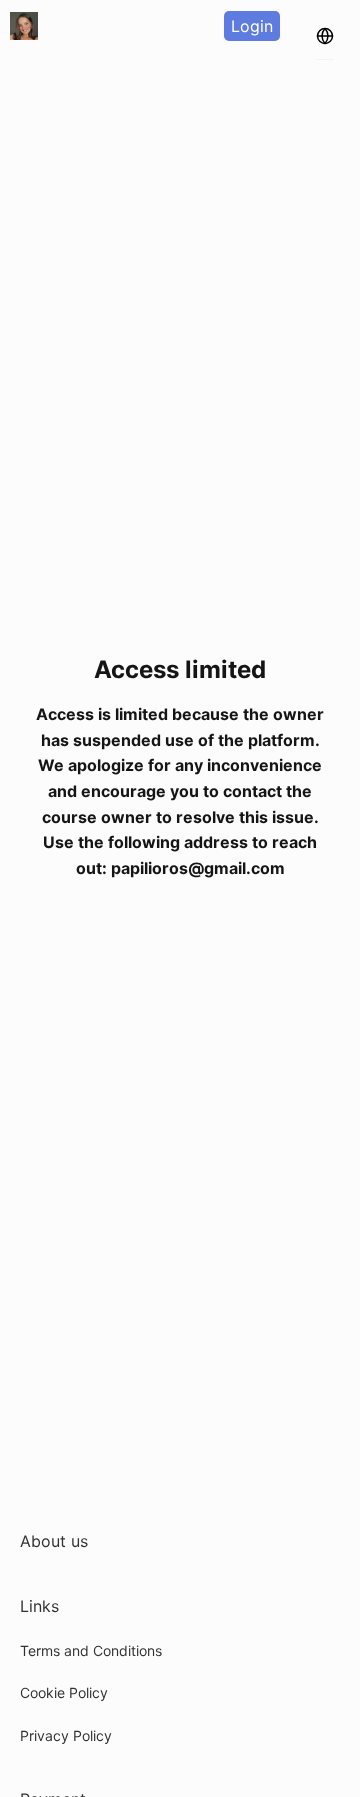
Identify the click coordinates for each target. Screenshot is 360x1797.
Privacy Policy (66, 1735)
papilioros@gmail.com (198, 868)
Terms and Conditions (91, 1650)
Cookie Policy (64, 1692)
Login (252, 26)
